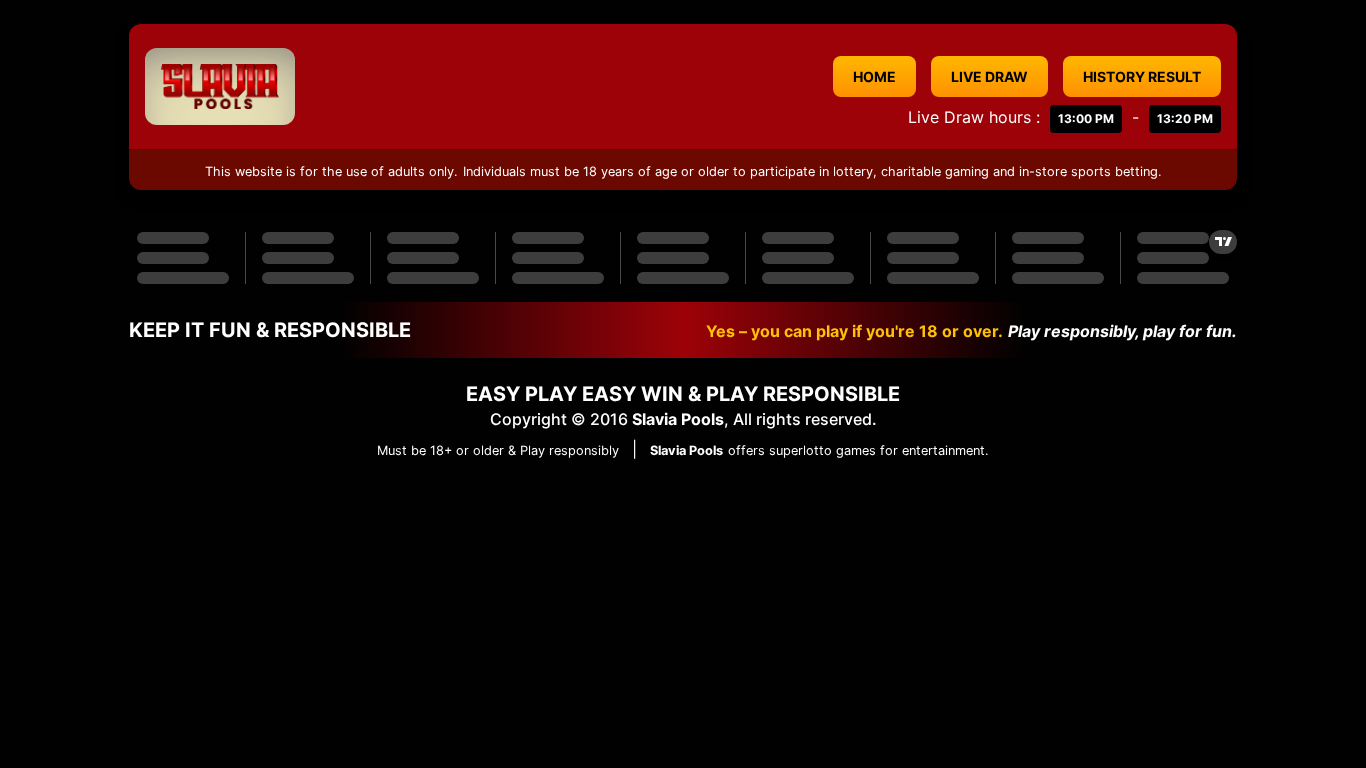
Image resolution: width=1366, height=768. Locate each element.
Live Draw (989, 76)
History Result (1142, 76)
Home (874, 76)
